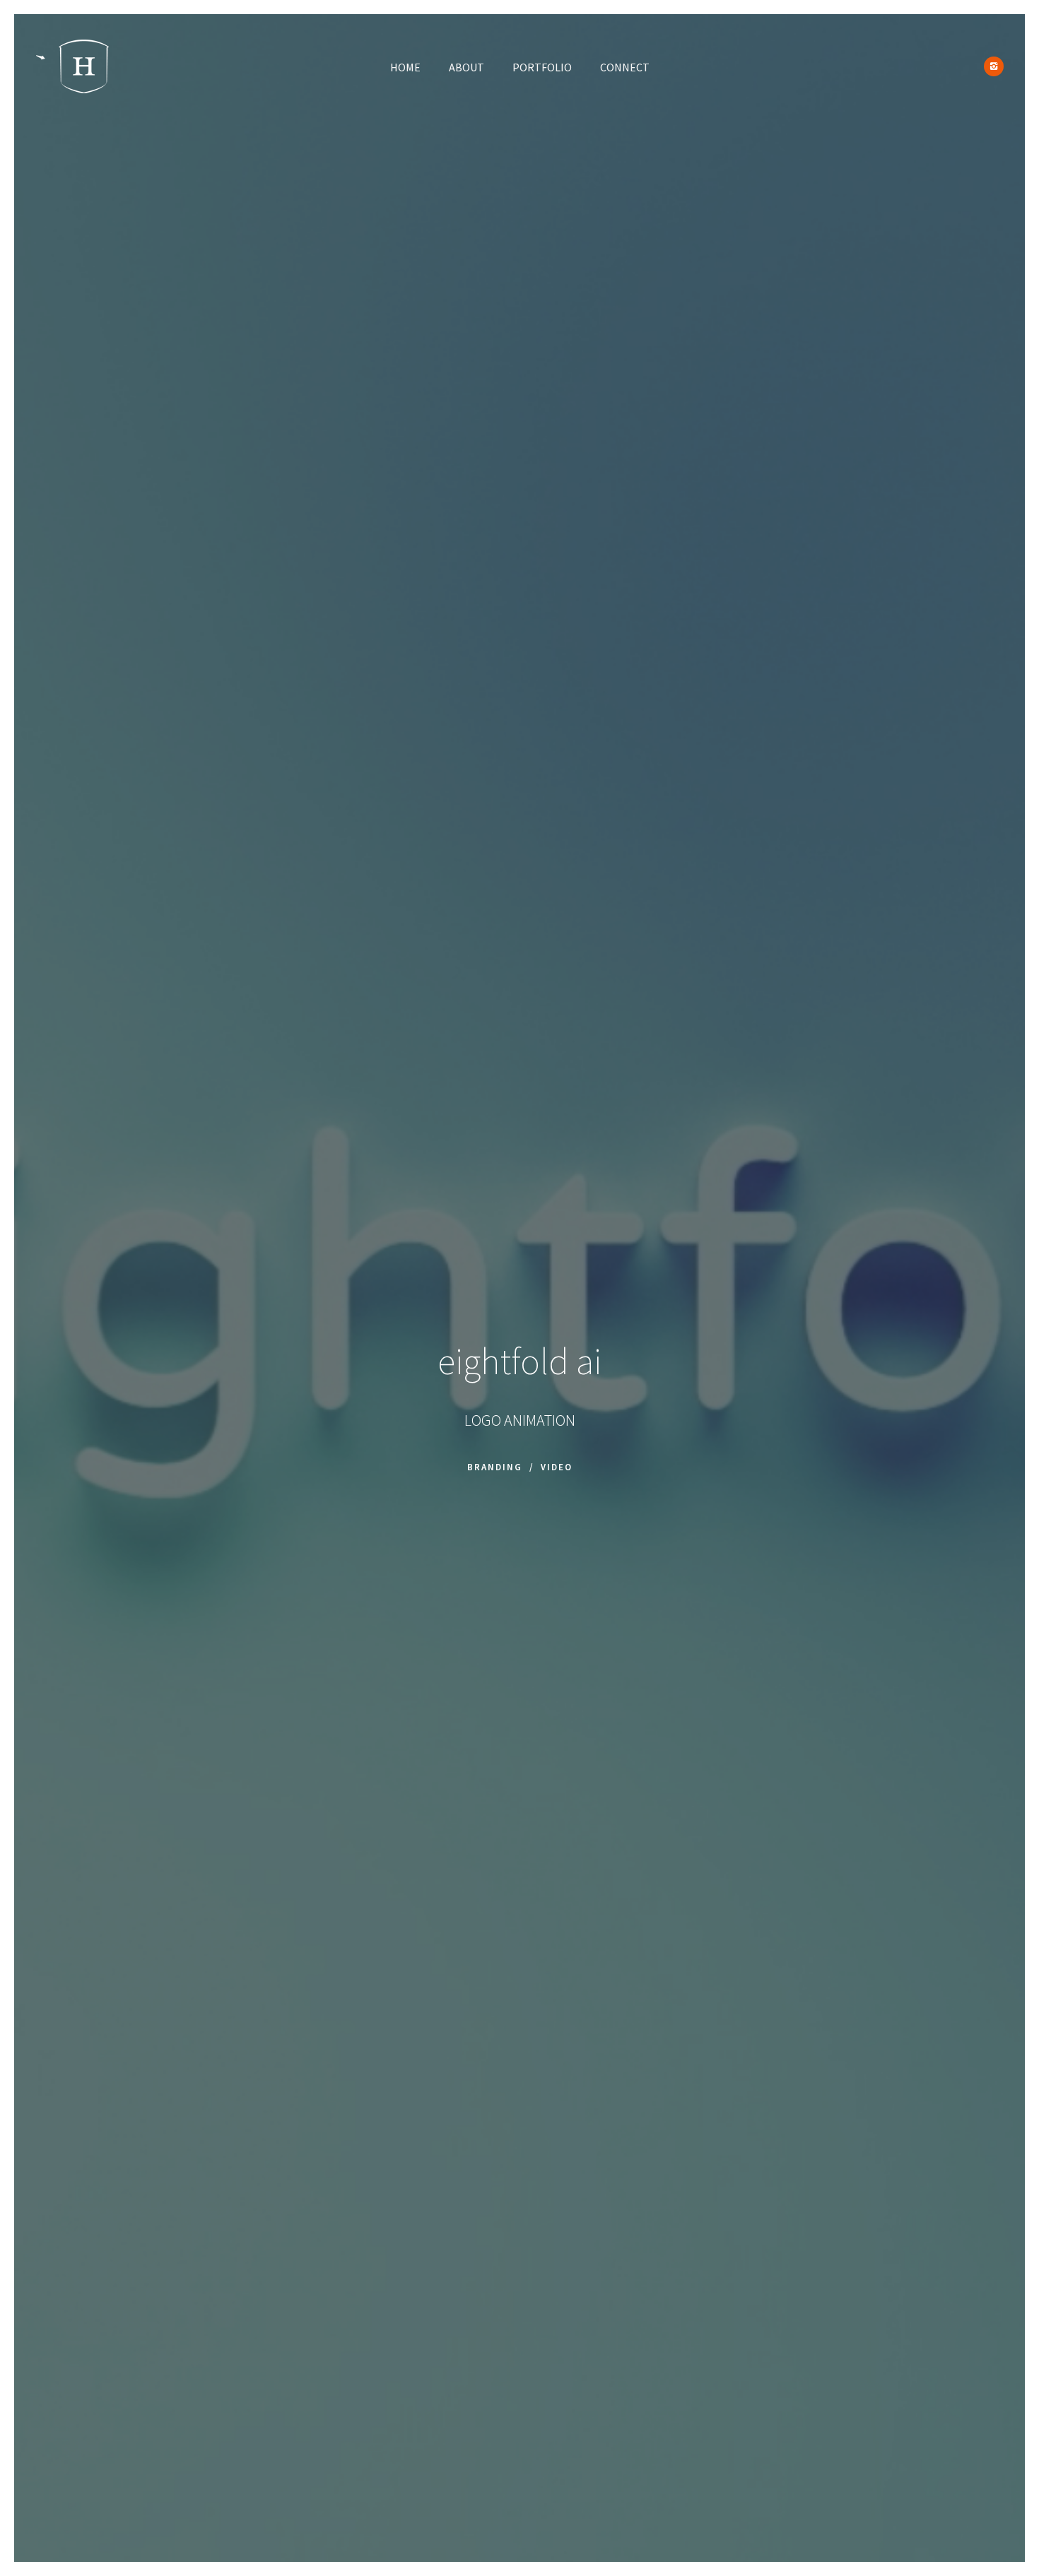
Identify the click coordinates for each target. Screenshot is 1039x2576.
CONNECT (625, 67)
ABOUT (466, 67)
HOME (405, 67)
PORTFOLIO (542, 67)
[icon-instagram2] (994, 66)
